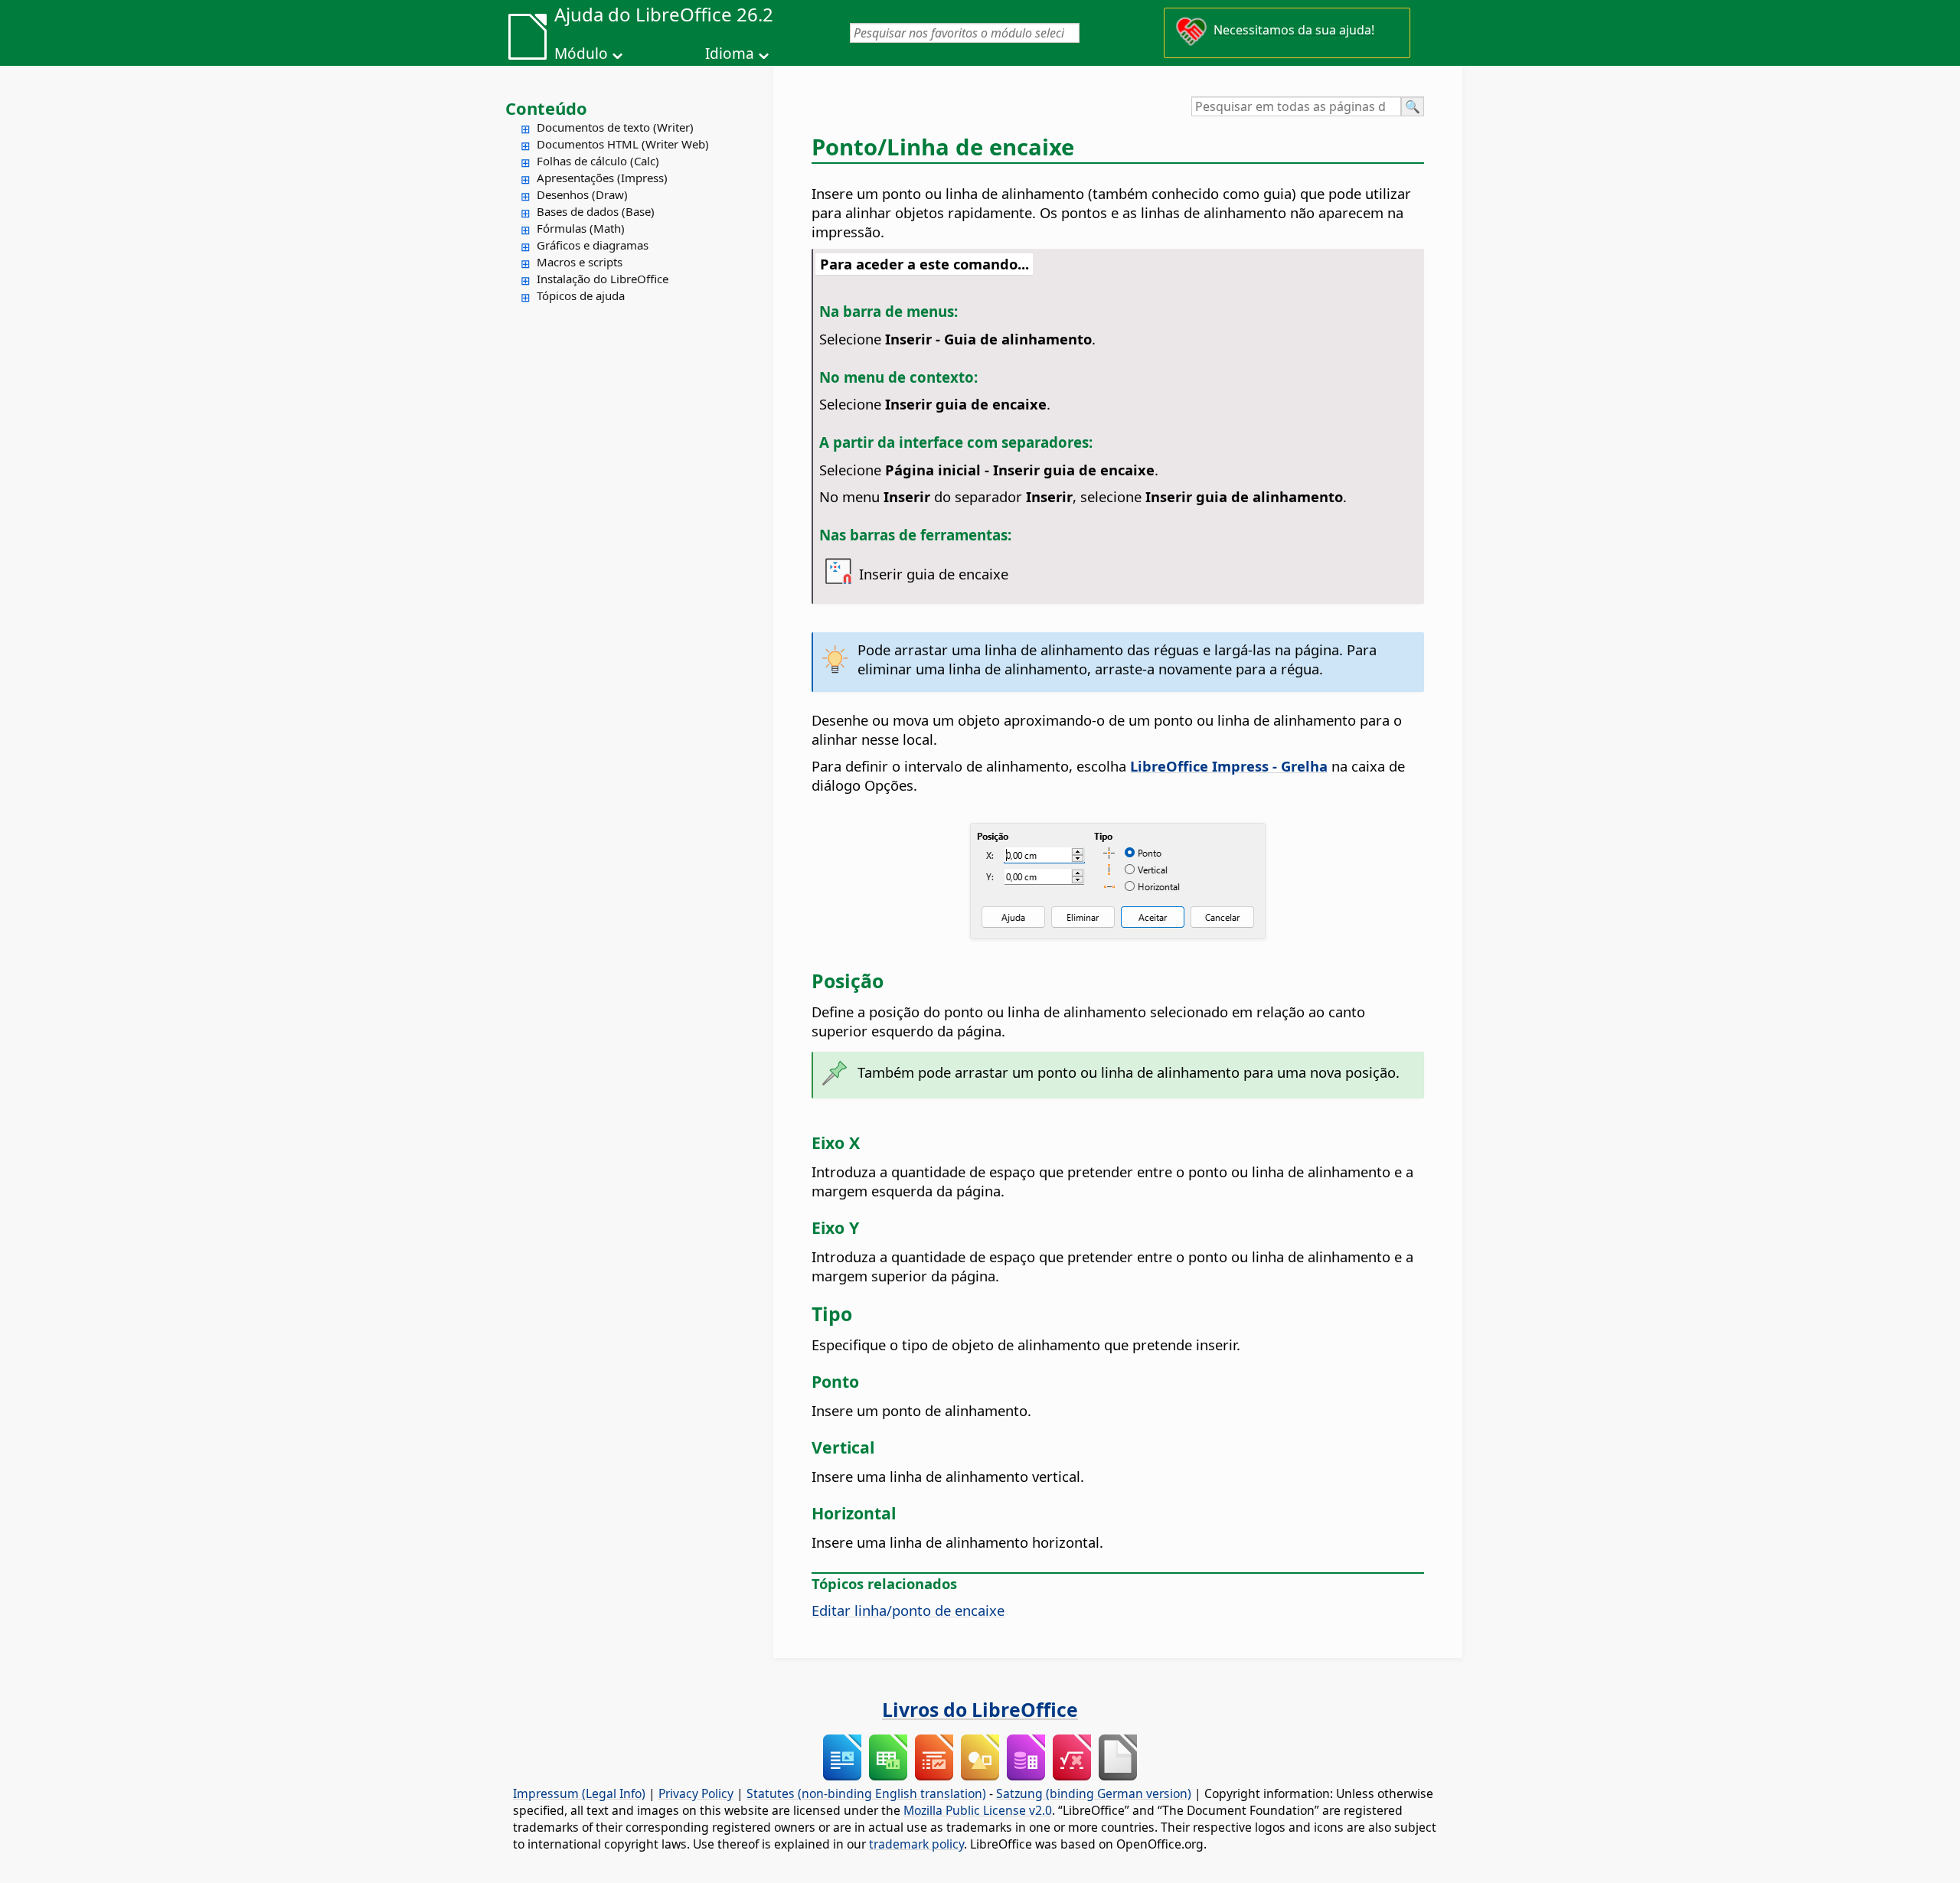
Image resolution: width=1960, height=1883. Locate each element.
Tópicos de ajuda (581, 295)
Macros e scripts (580, 262)
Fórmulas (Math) (581, 228)
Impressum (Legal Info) (579, 1793)
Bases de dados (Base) (596, 211)
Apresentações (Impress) (602, 178)
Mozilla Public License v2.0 (978, 1810)
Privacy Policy (696, 1793)
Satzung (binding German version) (1094, 1793)
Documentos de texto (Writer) (615, 127)
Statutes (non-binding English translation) (866, 1793)
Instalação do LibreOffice (603, 279)
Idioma (730, 54)
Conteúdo (546, 108)
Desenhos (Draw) (582, 194)
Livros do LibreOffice (980, 1709)
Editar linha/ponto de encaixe (908, 1610)
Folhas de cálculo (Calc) (598, 161)
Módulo (581, 54)
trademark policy (916, 1844)
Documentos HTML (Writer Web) (623, 144)
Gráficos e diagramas (593, 245)
